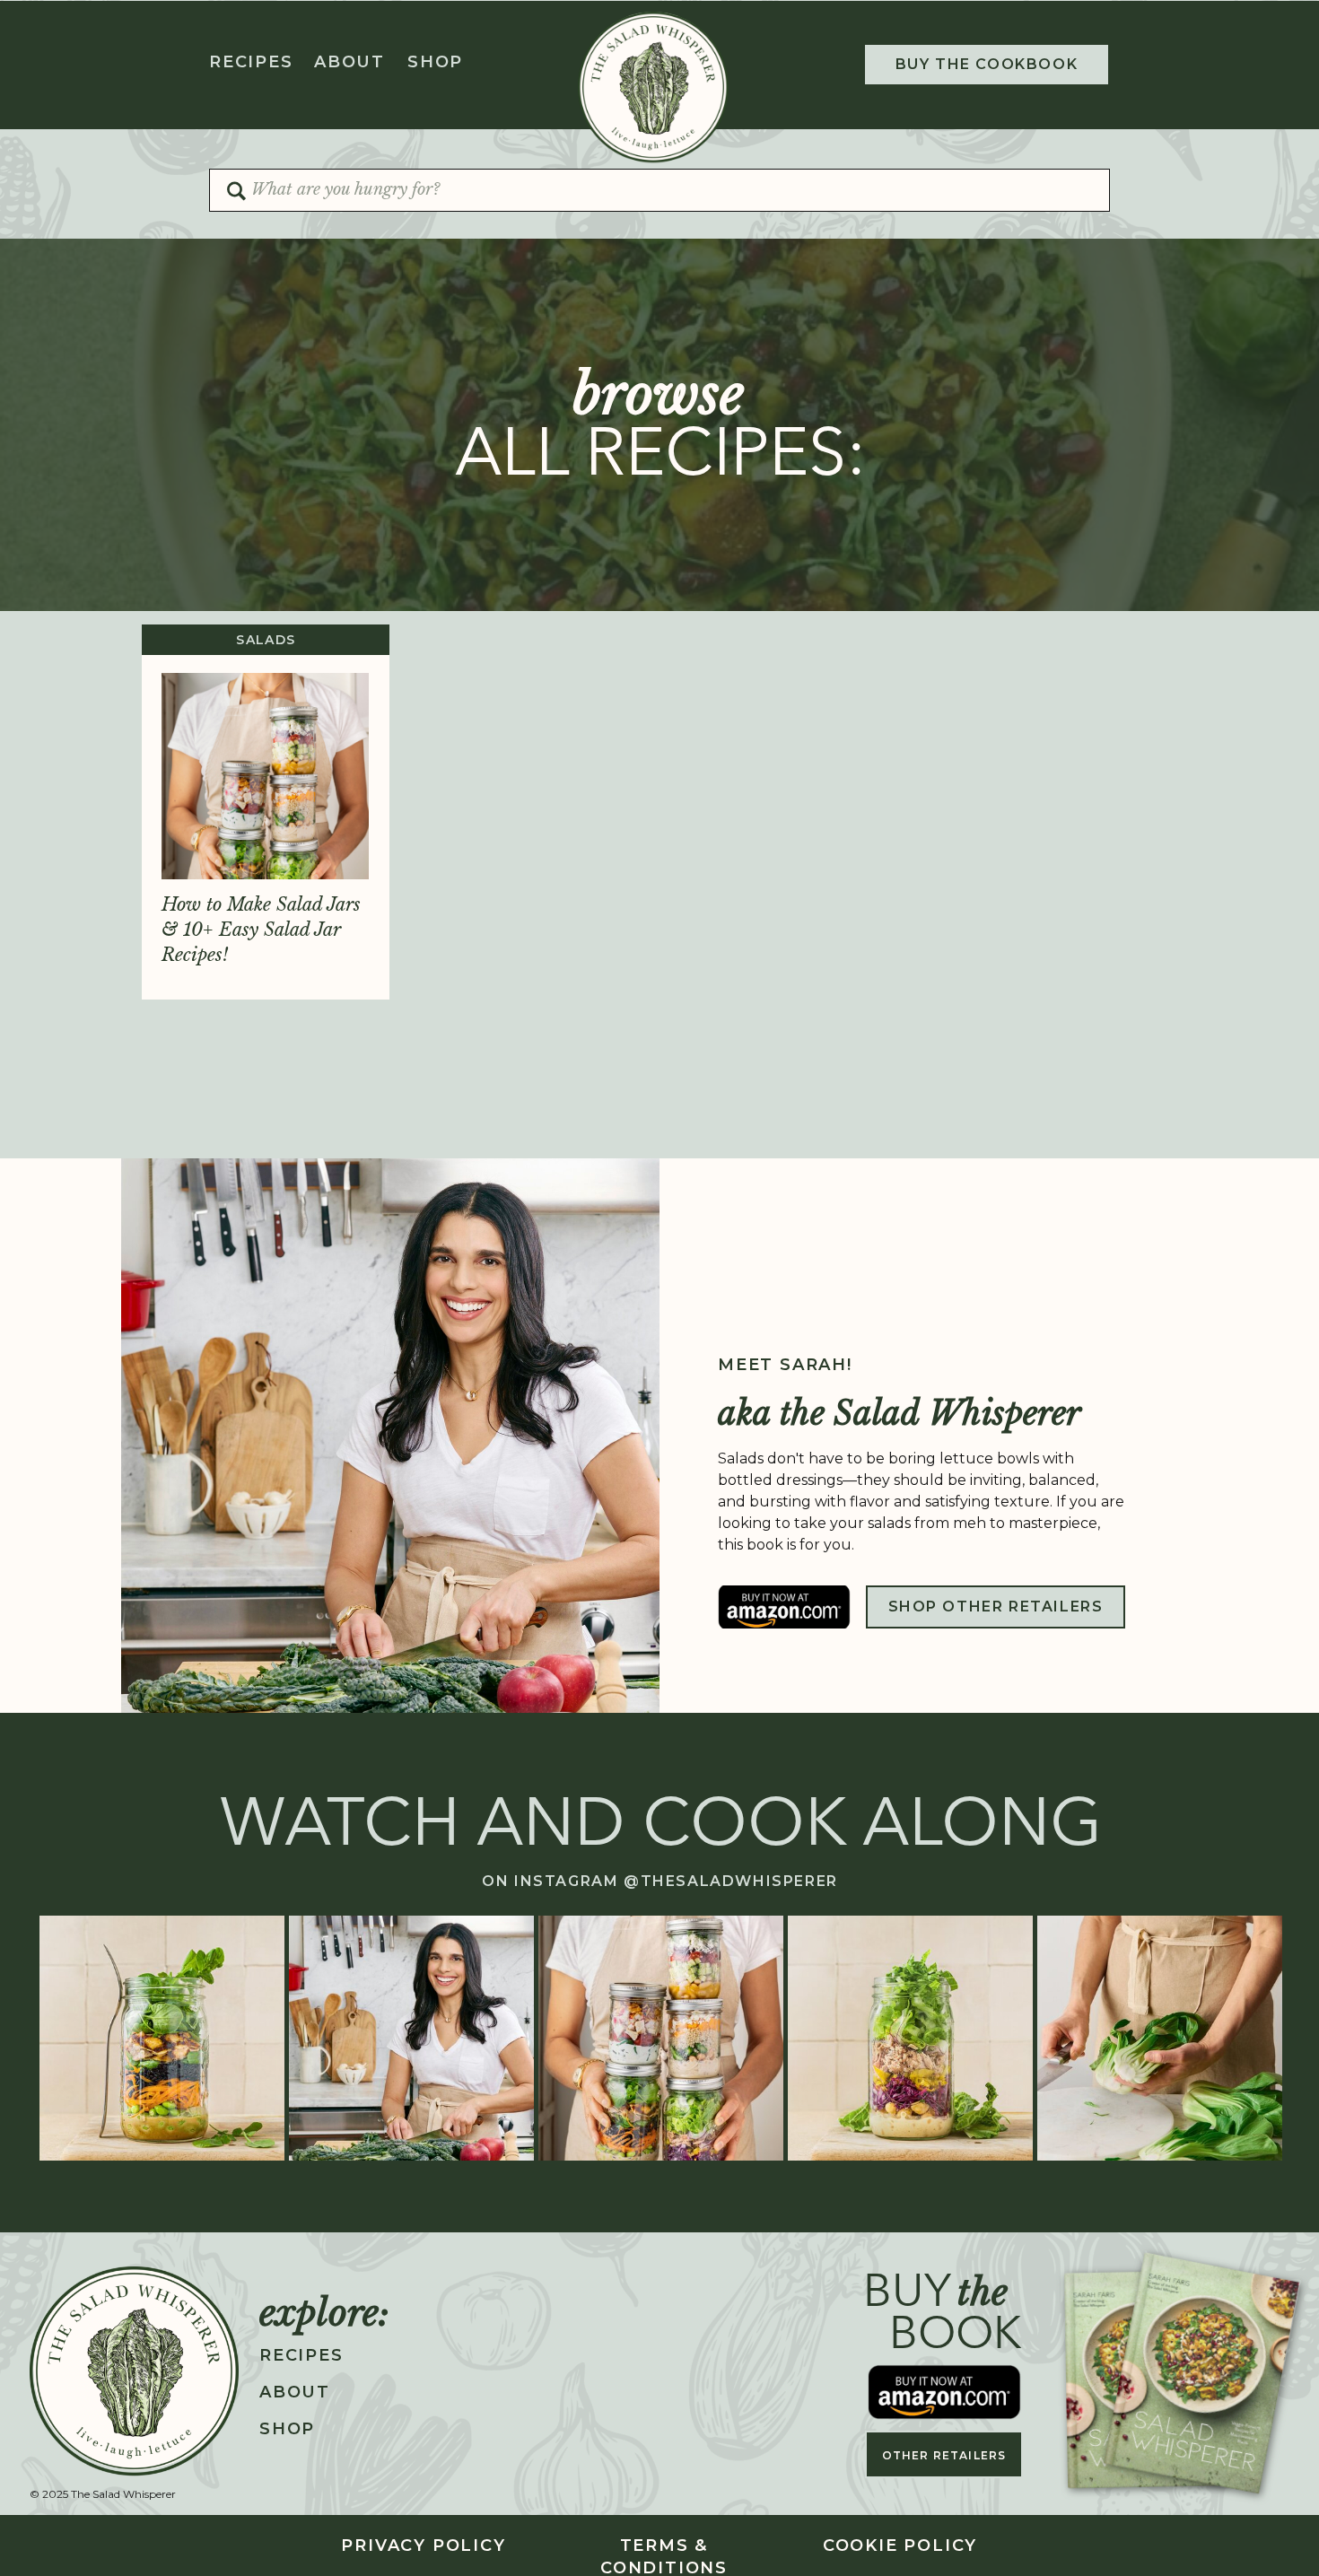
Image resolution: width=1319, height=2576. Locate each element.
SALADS (266, 640)
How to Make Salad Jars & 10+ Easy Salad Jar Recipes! (261, 930)
